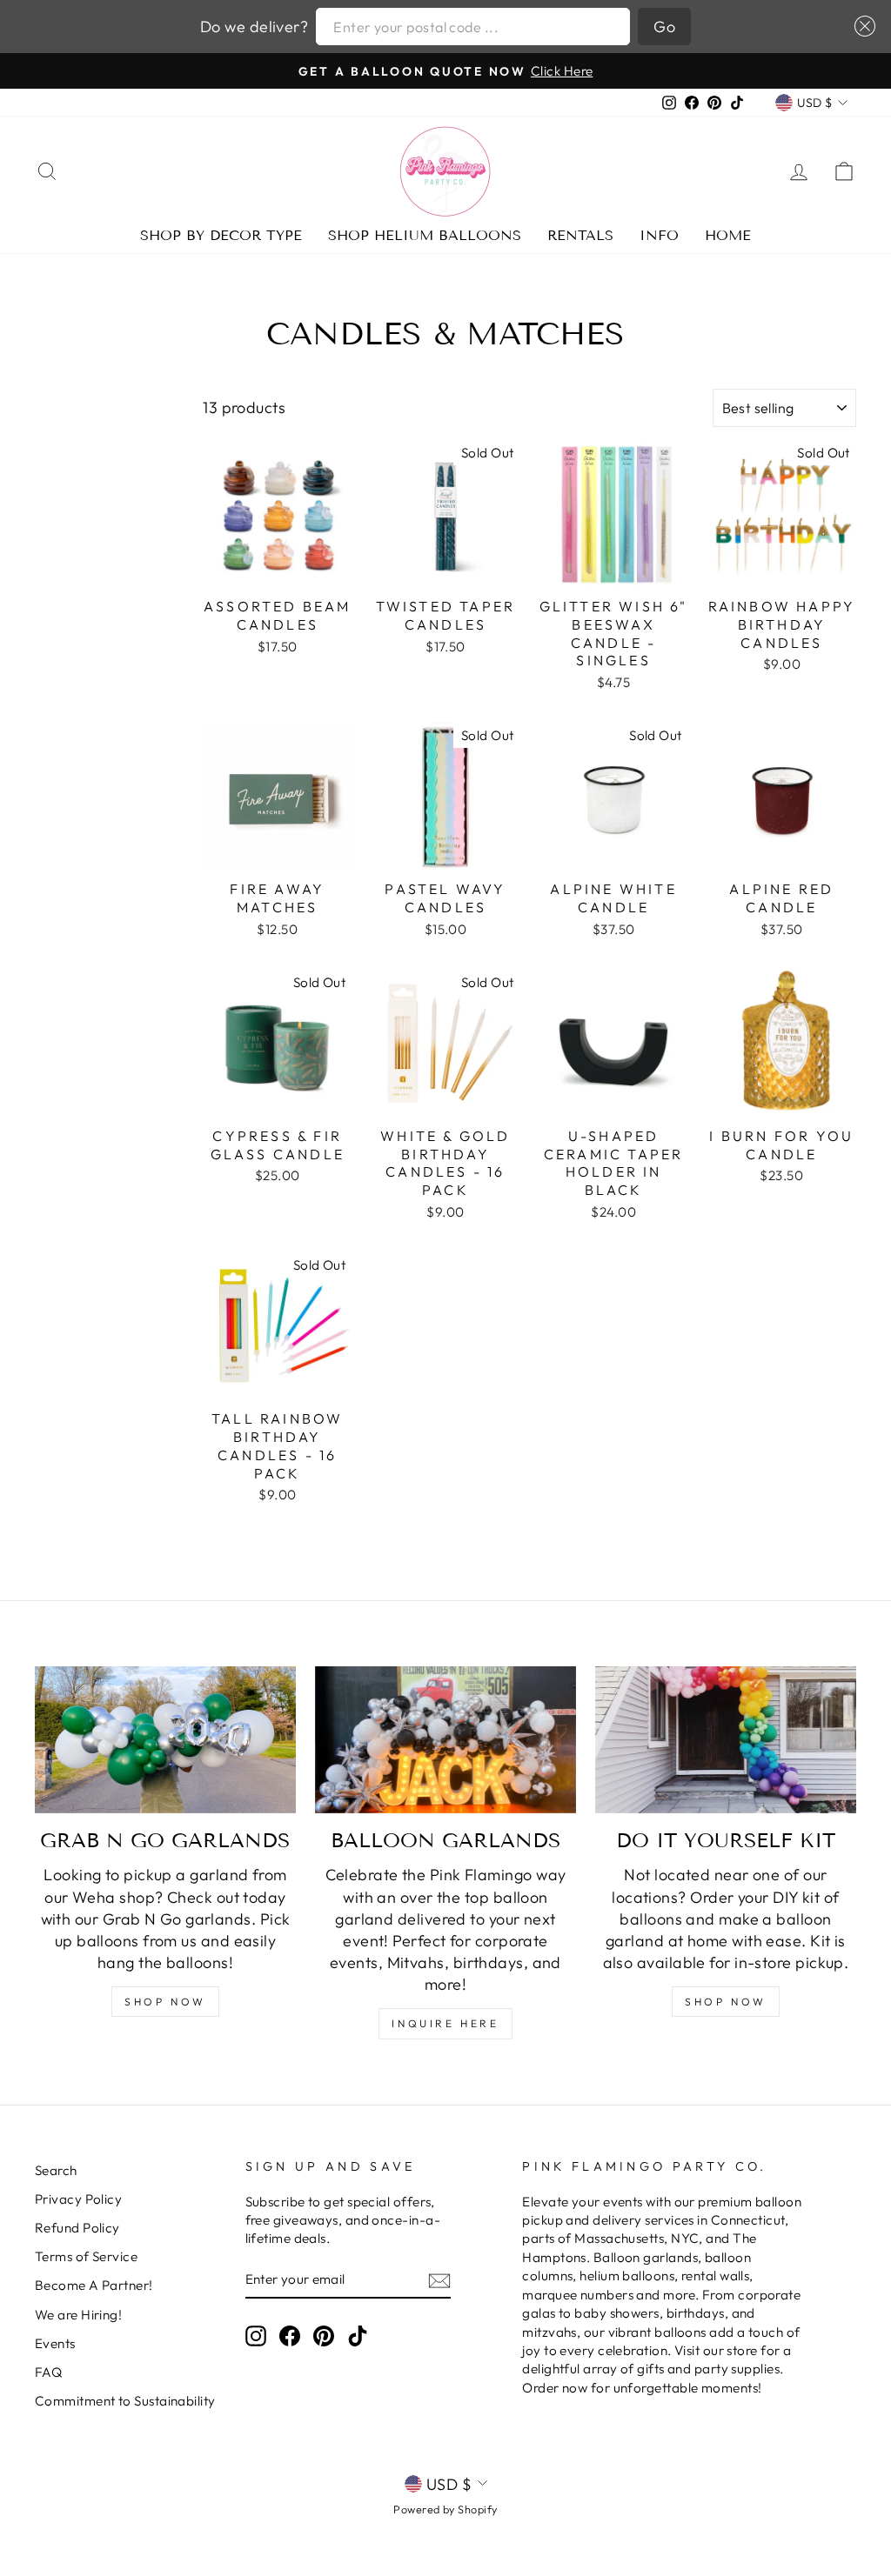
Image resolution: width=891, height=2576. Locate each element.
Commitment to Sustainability (125, 2401)
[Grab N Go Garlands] (165, 1740)
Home (728, 235)
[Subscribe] (439, 2280)
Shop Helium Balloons (425, 235)
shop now (165, 2002)
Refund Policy (77, 2228)
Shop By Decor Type (221, 235)
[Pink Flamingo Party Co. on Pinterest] (324, 2335)
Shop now (726, 2002)
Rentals (580, 235)
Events (55, 2343)
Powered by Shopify (445, 2509)
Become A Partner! (94, 2285)
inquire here (445, 2023)
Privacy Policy (78, 2199)
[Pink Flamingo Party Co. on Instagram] (256, 2335)
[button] (861, 26)
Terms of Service (86, 2256)
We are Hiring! (78, 2315)
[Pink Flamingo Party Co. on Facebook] (290, 2335)
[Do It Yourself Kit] (726, 1740)
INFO (659, 235)
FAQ (48, 2372)
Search (56, 2170)
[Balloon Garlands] (445, 1740)
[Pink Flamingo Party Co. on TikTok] (358, 2335)
